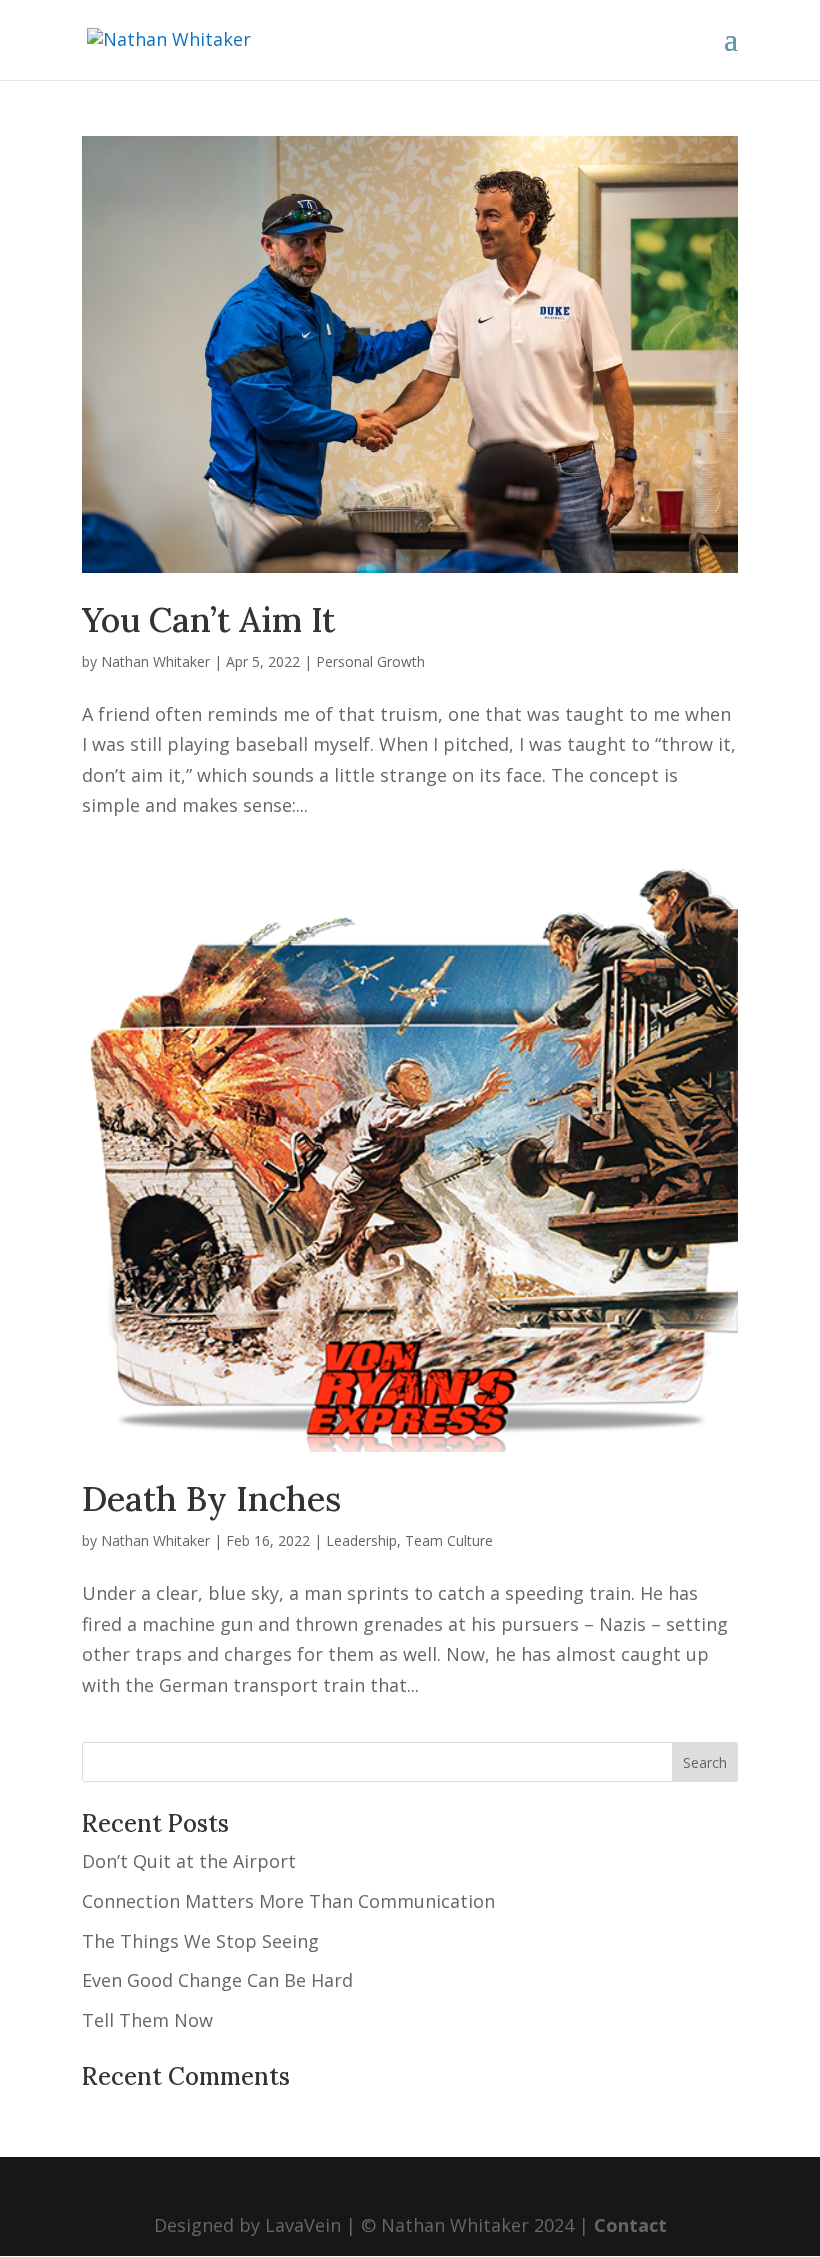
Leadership (361, 1540)
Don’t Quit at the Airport (189, 1861)
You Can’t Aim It (208, 619)
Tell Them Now (147, 2020)
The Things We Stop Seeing (200, 1941)
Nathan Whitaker (155, 661)
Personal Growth (370, 661)
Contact (630, 2225)
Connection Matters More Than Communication (288, 1901)
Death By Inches (211, 1498)
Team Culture (449, 1540)
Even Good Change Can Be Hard (217, 1980)
